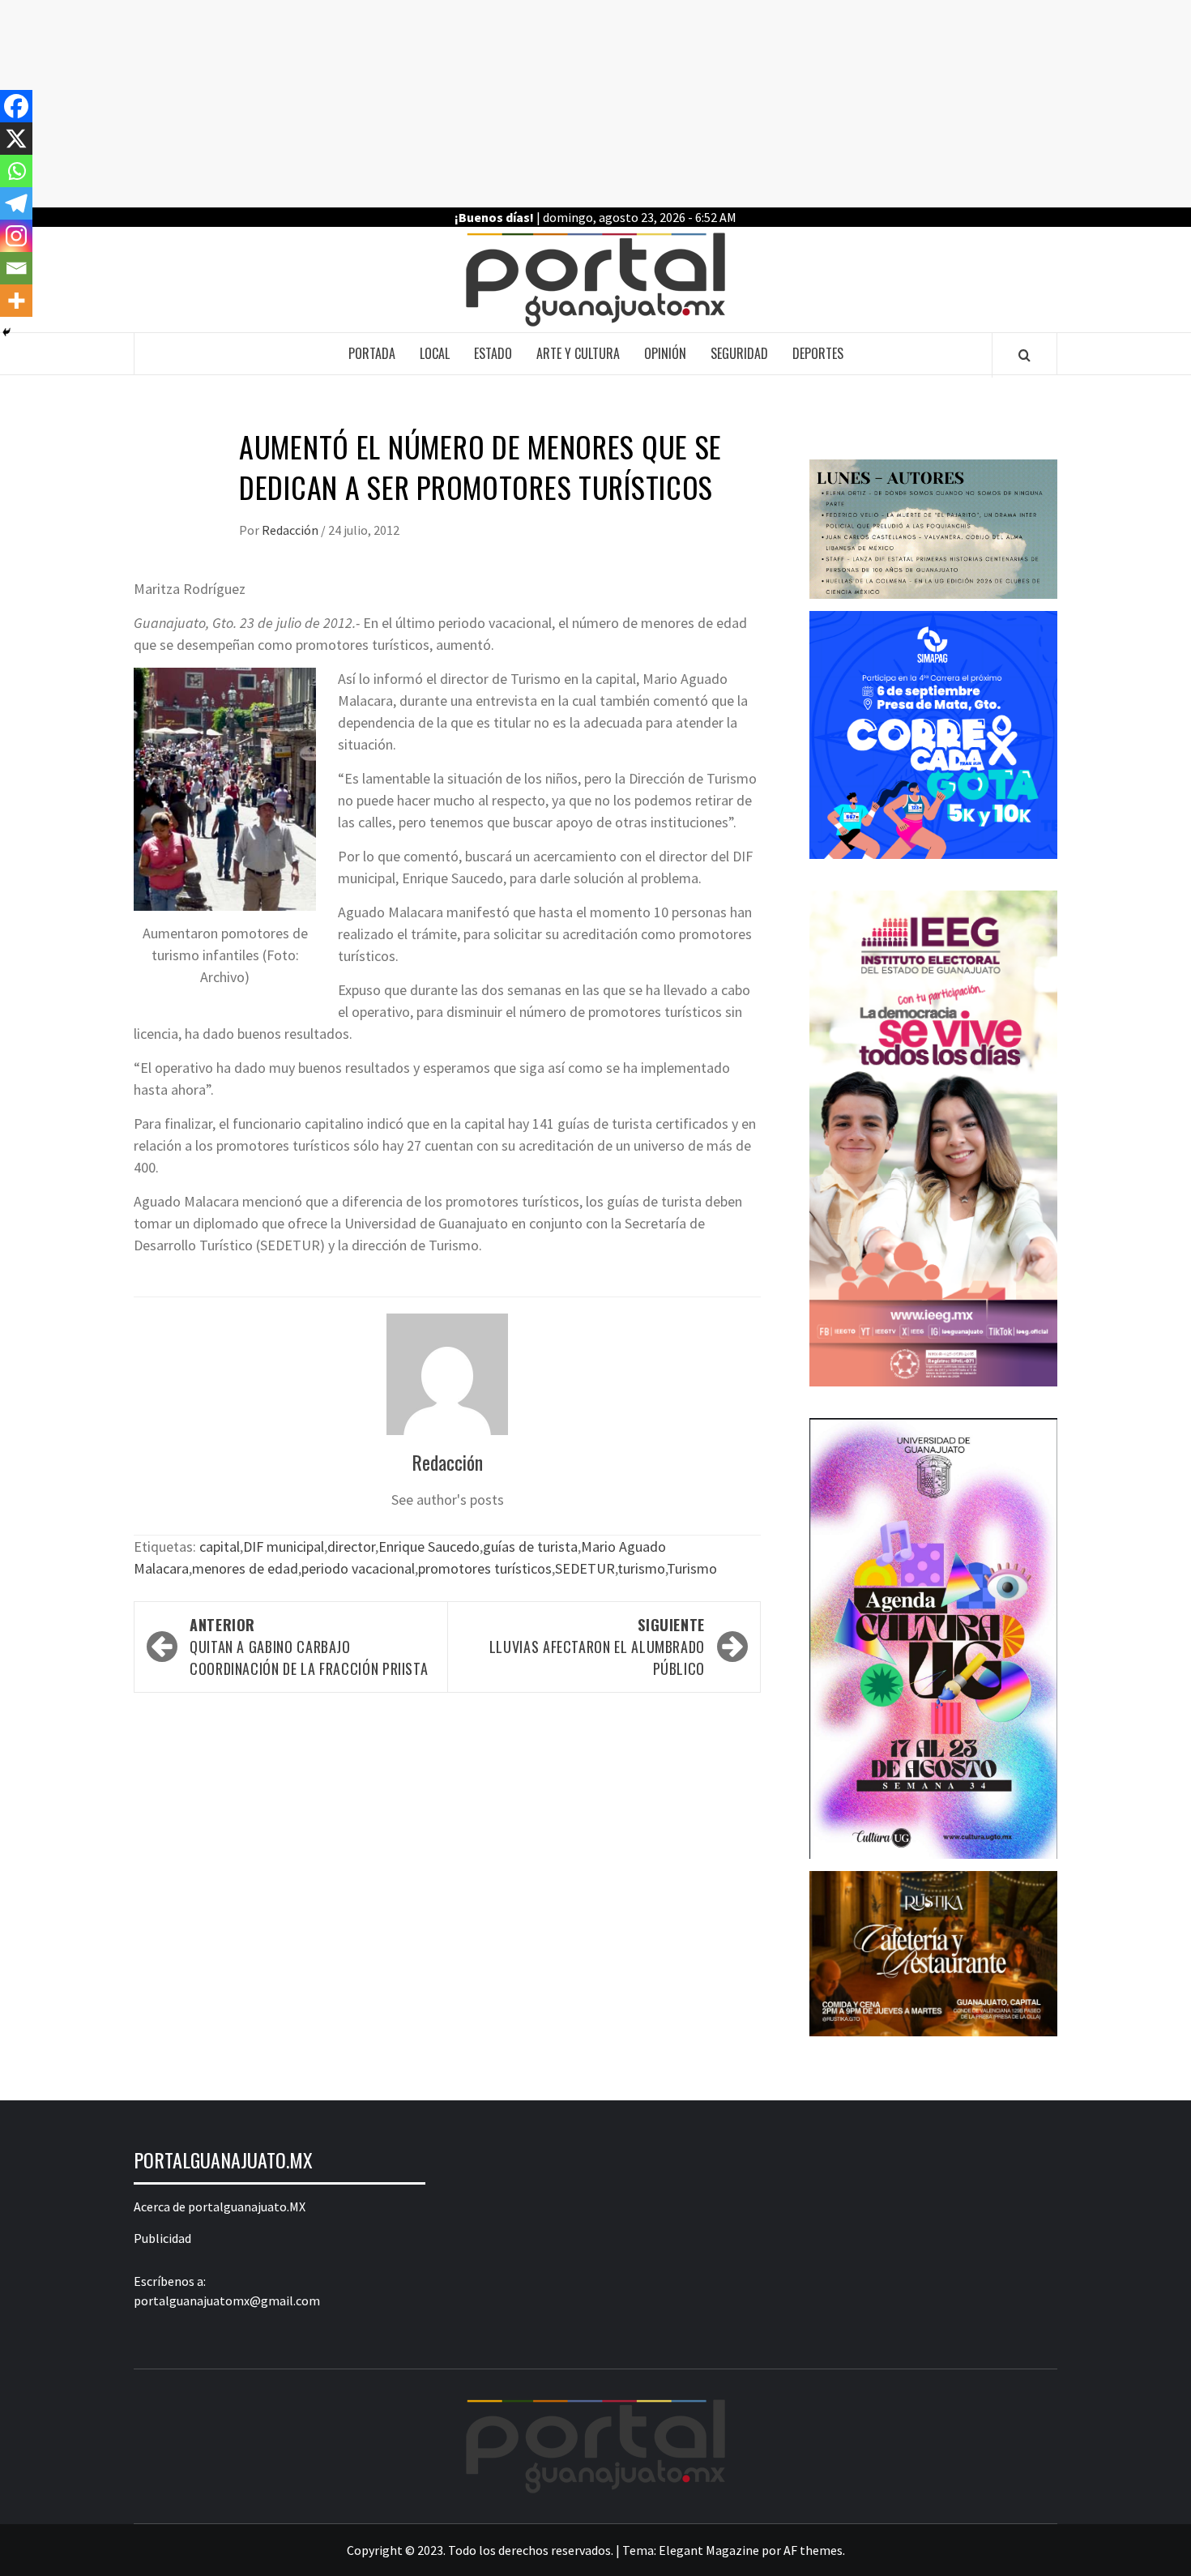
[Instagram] (16, 236)
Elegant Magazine (709, 2550)
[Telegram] (16, 203)
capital (220, 1546)
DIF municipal (284, 1546)
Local (435, 353)
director (351, 1546)
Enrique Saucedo (429, 1546)
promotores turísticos (485, 1568)
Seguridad (739, 353)
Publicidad (162, 2238)
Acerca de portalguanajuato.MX (220, 2206)
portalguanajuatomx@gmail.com (227, 2300)
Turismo (692, 1568)
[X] (16, 139)
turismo (641, 1568)
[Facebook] (16, 106)
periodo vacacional (358, 1568)
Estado (493, 353)
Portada (372, 353)
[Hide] (6, 332)
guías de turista (530, 1546)
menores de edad (245, 1568)
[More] (16, 301)
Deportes (818, 353)
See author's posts (448, 1499)
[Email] (16, 268)
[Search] (1025, 355)
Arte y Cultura (578, 353)
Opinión (665, 353)
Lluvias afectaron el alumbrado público (597, 1647)
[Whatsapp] (16, 171)
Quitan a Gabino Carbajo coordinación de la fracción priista (309, 1647)
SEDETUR (585, 1568)
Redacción (291, 530)
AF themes (813, 2550)
